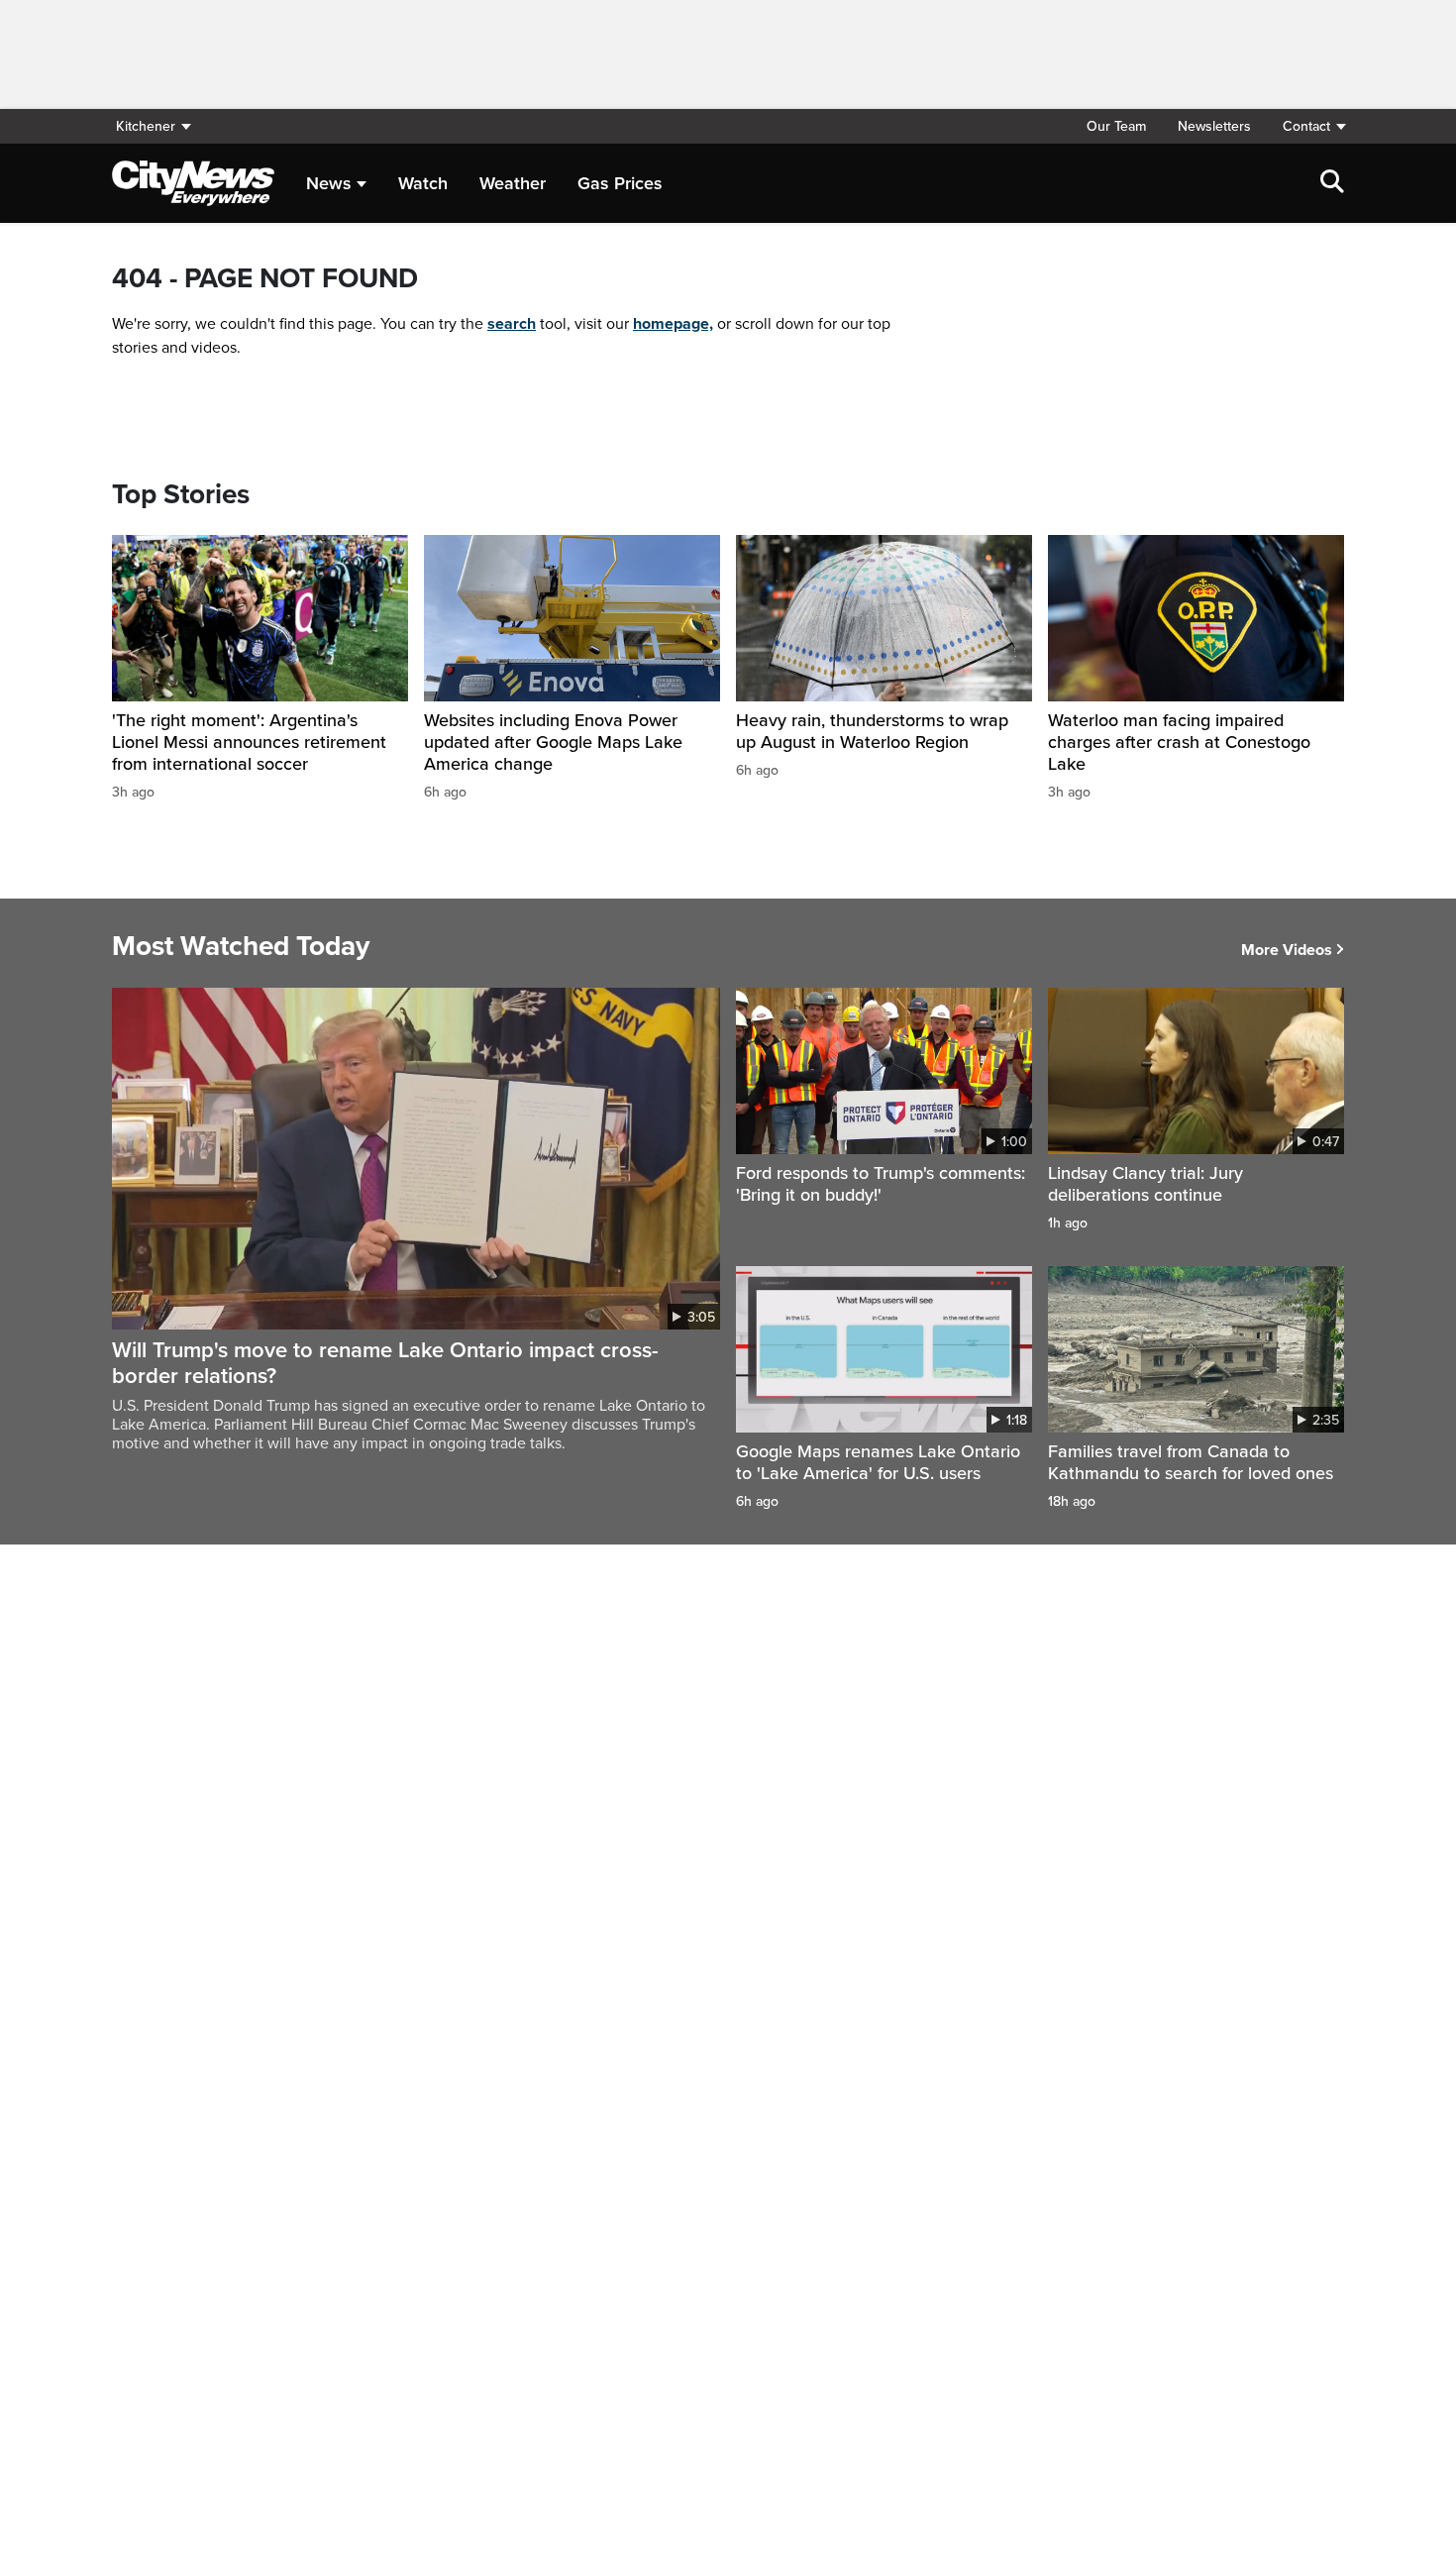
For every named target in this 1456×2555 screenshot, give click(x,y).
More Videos (1287, 950)
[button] (1305, 126)
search (512, 324)
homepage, (673, 324)
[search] (1332, 183)
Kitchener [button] (146, 126)
